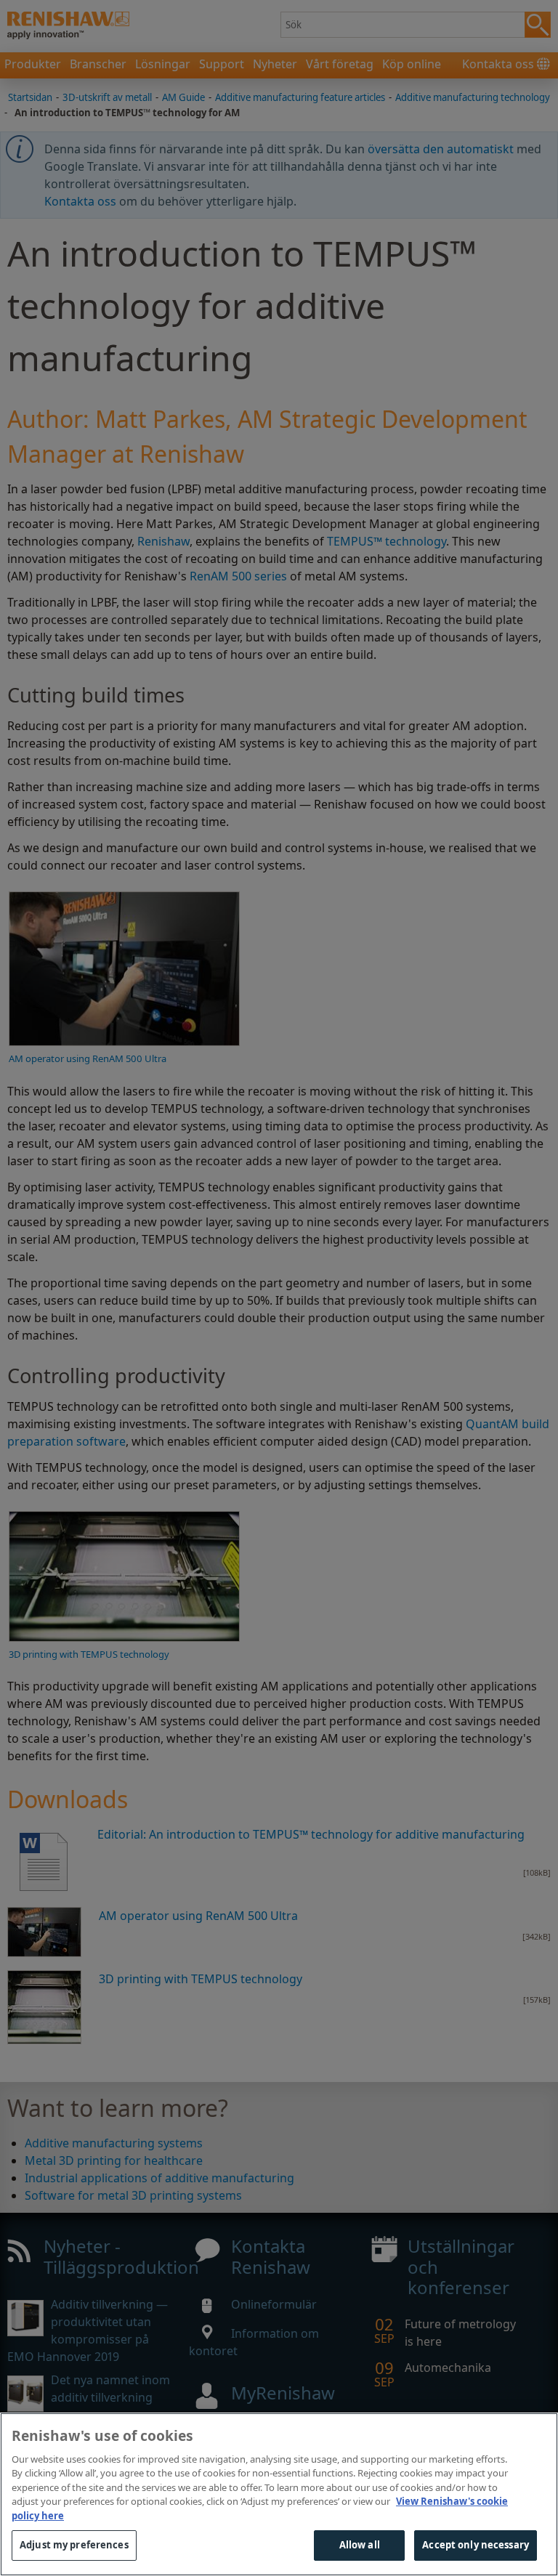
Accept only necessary (476, 2545)
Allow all (360, 2545)
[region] (279, 2494)
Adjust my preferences (74, 2545)
